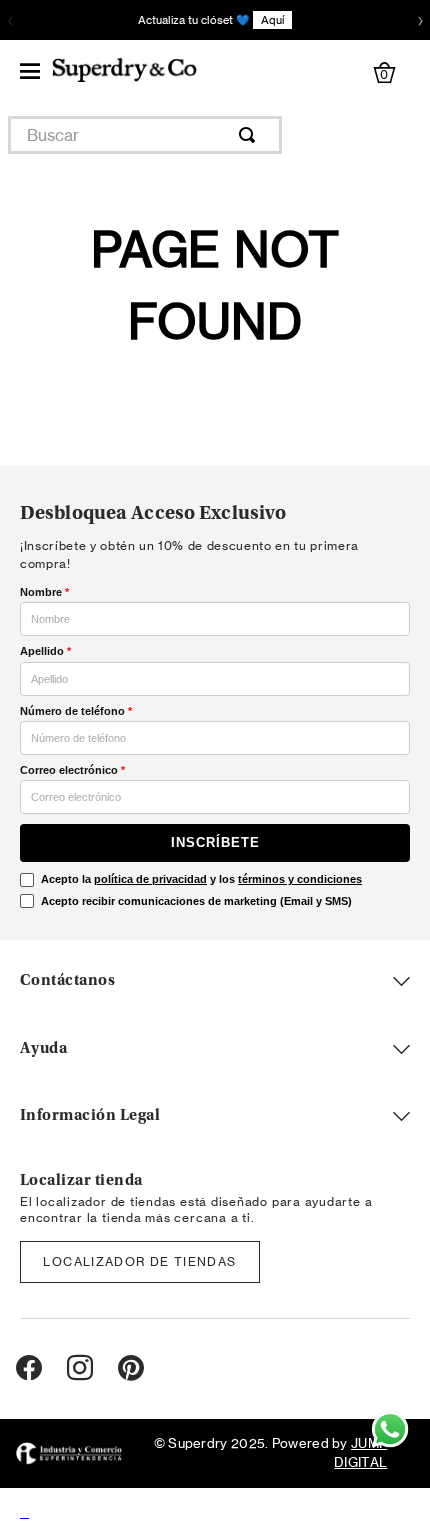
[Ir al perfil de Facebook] (29, 1369)
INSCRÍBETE (215, 842)
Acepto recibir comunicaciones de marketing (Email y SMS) (196, 901)
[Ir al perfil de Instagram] (80, 1369)
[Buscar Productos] (251, 135)
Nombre (44, 592)
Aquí (272, 20)
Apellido (45, 651)
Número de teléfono (76, 711)
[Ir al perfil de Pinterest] (131, 1369)
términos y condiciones (300, 879)
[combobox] (145, 135)
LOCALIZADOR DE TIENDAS (139, 1261)
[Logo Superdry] (124, 72)
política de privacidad (150, 879)
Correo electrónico (72, 770)
